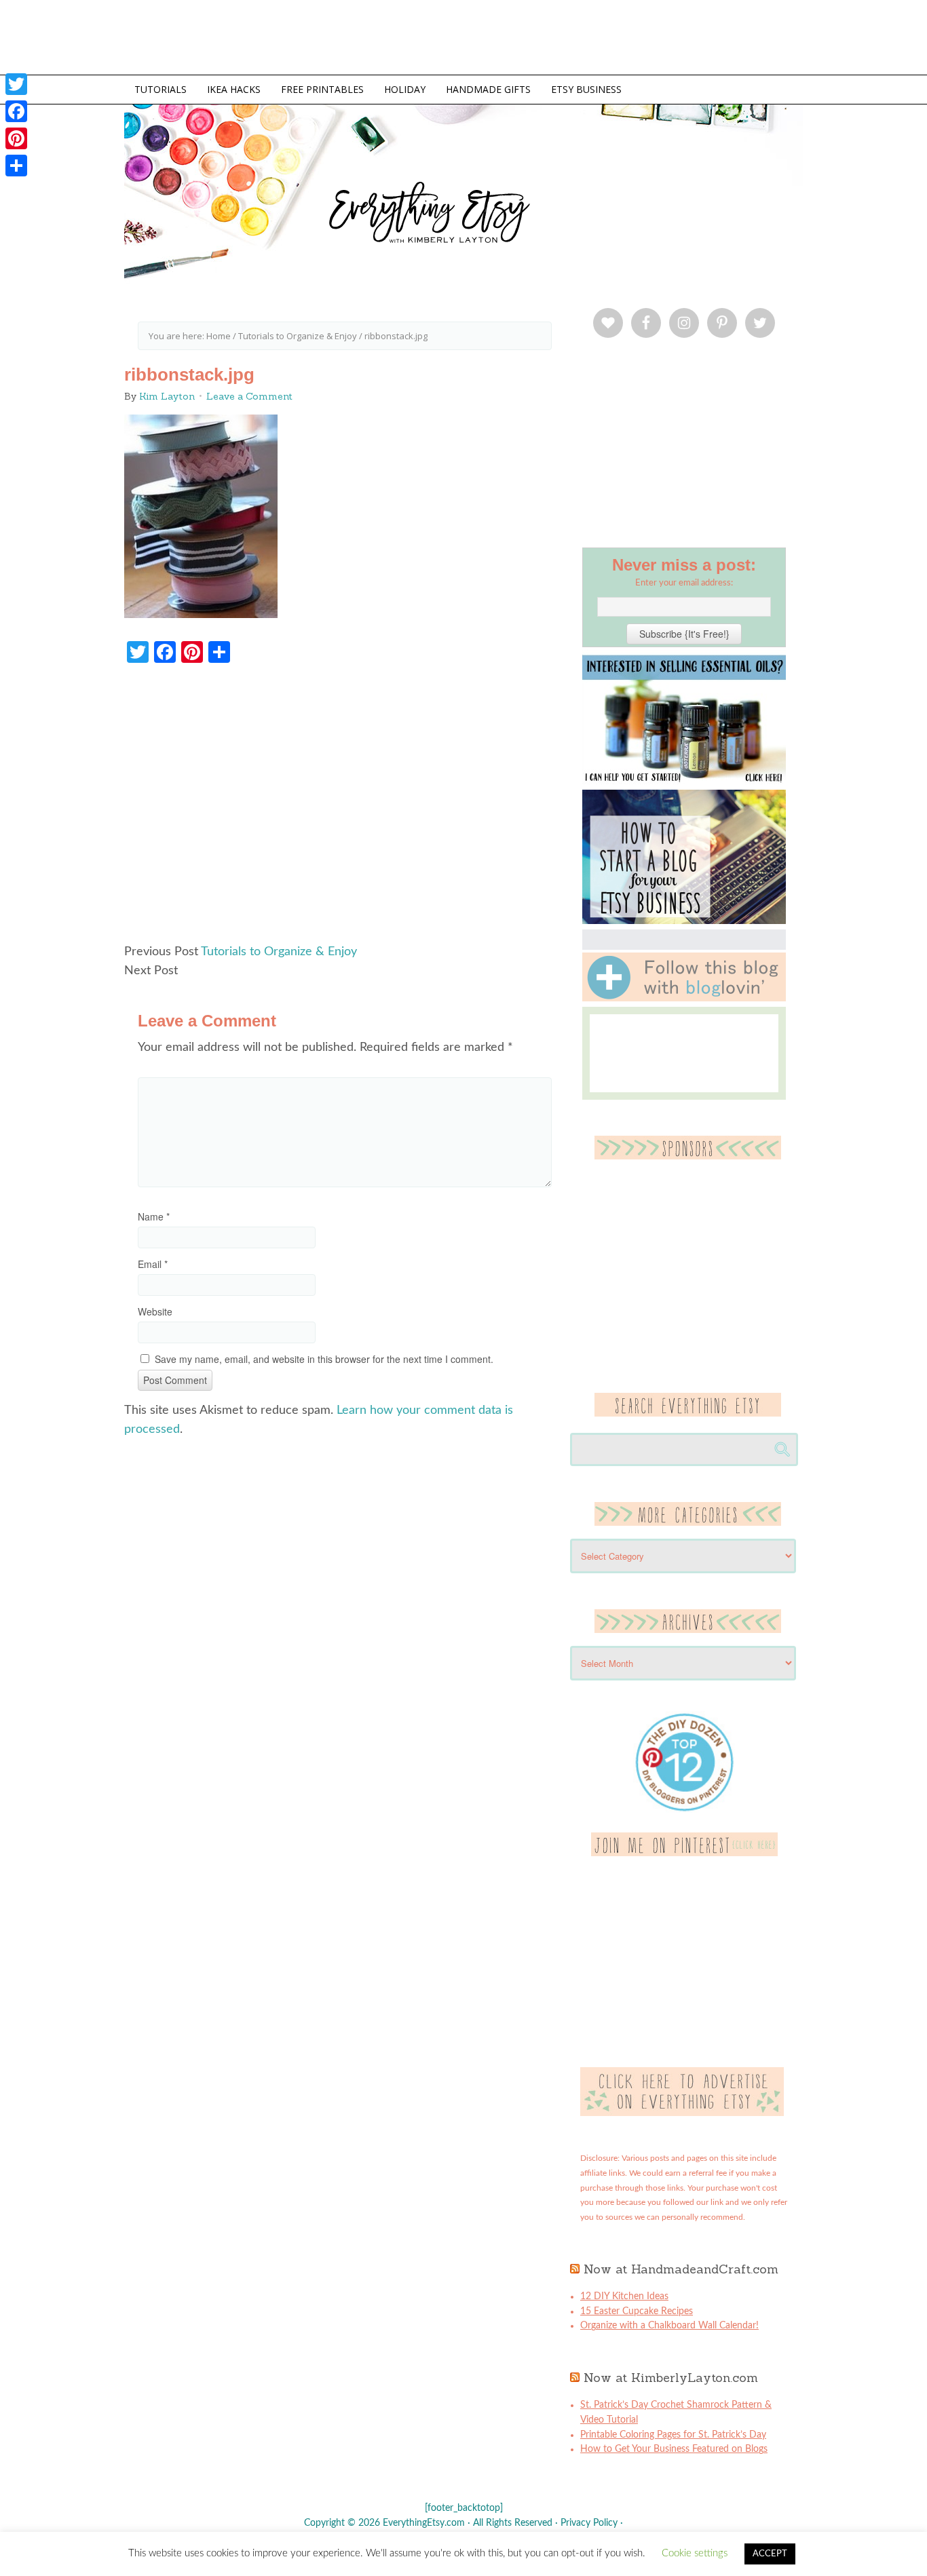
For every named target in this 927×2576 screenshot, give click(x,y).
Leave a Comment (249, 396)
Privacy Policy (589, 2523)
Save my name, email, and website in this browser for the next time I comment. (324, 1359)
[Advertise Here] (682, 2113)
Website (155, 1311)
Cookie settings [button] (695, 2553)
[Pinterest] (16, 138)
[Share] (16, 166)
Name (154, 1216)
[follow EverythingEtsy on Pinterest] (684, 1853)
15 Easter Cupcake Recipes (637, 2311)
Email (153, 1264)
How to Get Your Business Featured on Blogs (674, 2449)
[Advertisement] (345, 810)
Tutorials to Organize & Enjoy (279, 952)
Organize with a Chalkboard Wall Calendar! (669, 2326)
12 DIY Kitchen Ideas (624, 2296)
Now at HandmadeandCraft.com (681, 2269)
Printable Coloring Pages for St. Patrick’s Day (673, 2435)
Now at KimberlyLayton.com (671, 2378)
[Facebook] (16, 111)
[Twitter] (16, 84)
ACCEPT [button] (770, 2554)
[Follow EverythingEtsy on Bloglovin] (684, 999)
